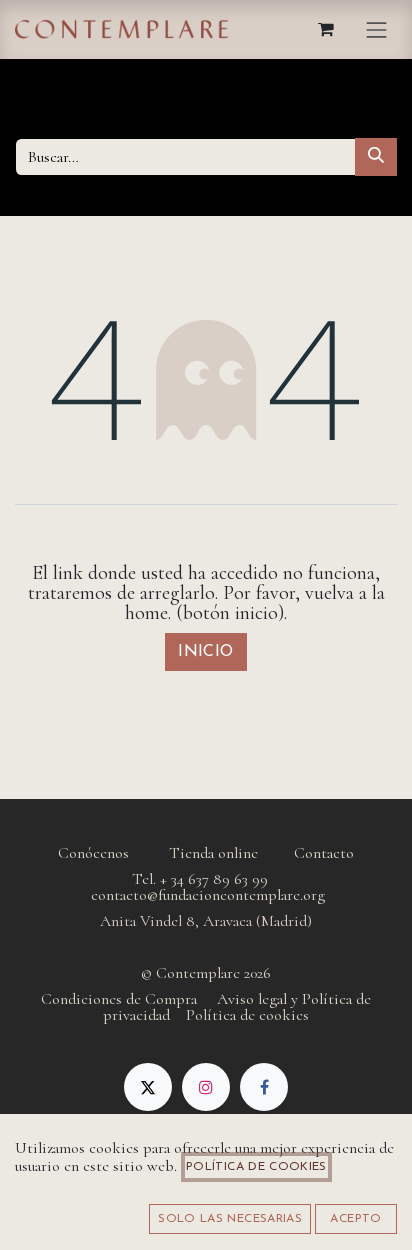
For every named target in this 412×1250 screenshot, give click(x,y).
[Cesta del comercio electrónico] (327, 29)
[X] (148, 1087)
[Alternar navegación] (377, 29)
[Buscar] (376, 157)
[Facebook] (264, 1087)
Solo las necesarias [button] (230, 1219)
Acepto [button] (355, 1219)
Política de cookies (256, 1167)
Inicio (206, 652)
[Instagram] (206, 1087)
